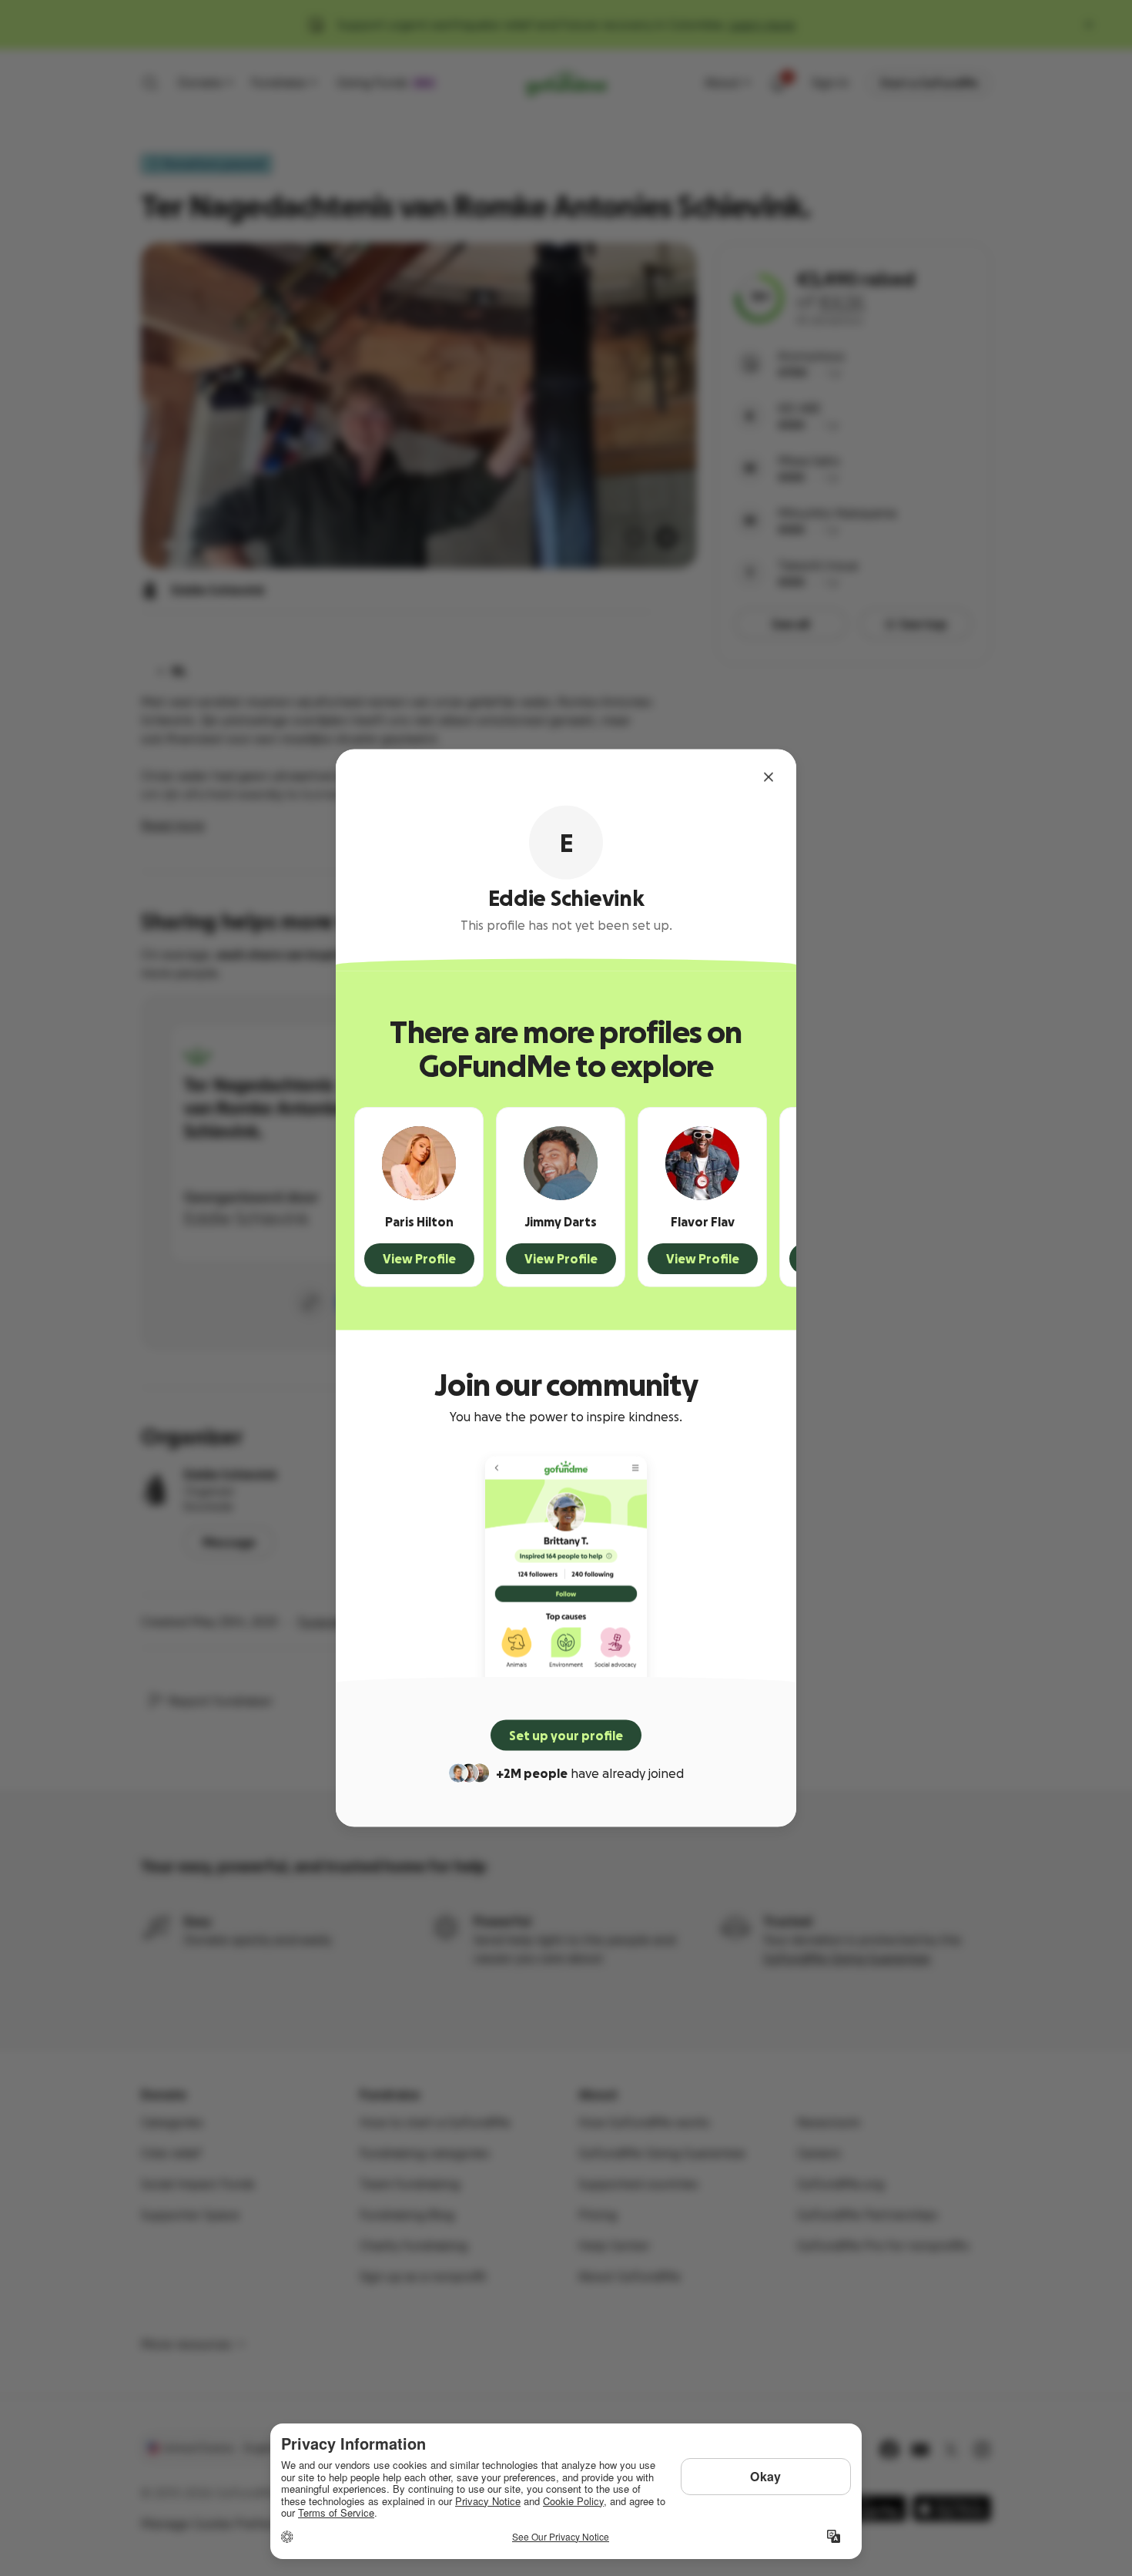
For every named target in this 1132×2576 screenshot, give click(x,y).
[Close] (769, 777)
